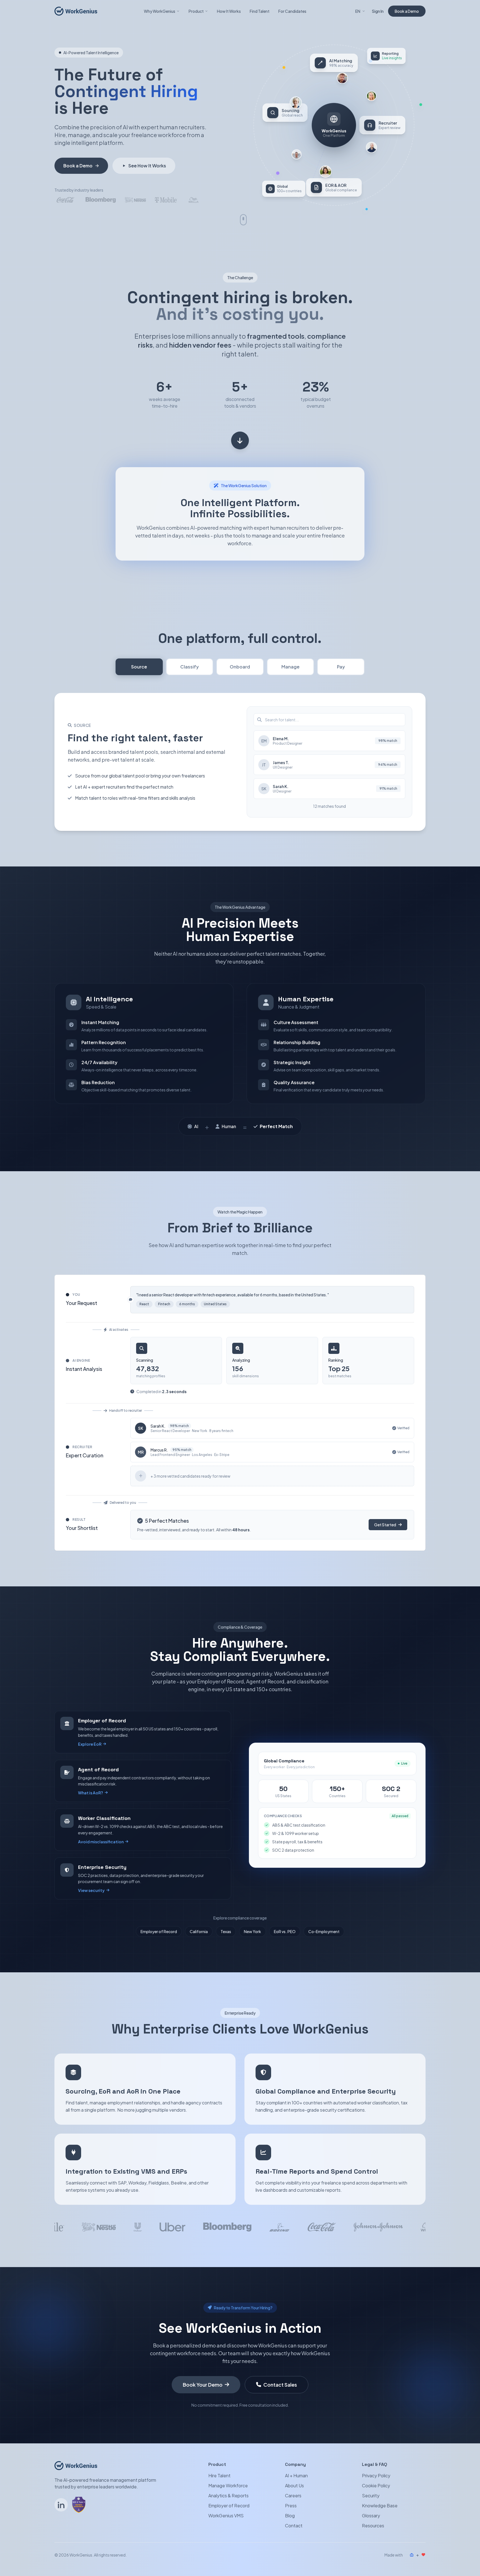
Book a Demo (407, 11)
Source (139, 667)
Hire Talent (219, 2475)
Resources (373, 2526)
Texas (226, 1931)
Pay (341, 667)
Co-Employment (324, 1931)
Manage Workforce (228, 2485)
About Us (294, 2485)
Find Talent (260, 11)
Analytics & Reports (228, 2496)
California (199, 1931)
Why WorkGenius (160, 11)
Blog (290, 2516)
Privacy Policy (376, 2475)
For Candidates (292, 11)
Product (196, 11)
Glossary (371, 2516)
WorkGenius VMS (226, 2516)
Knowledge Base (380, 2506)
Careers (293, 2496)
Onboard (240, 667)
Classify (190, 667)
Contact (294, 2526)
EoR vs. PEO (285, 1931)
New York (252, 1931)
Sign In (378, 11)
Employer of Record (159, 1931)
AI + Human (296, 2475)
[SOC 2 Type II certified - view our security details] (79, 2505)
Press (291, 2506)
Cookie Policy (376, 2485)
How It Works (229, 11)
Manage (290, 667)
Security (371, 2496)
